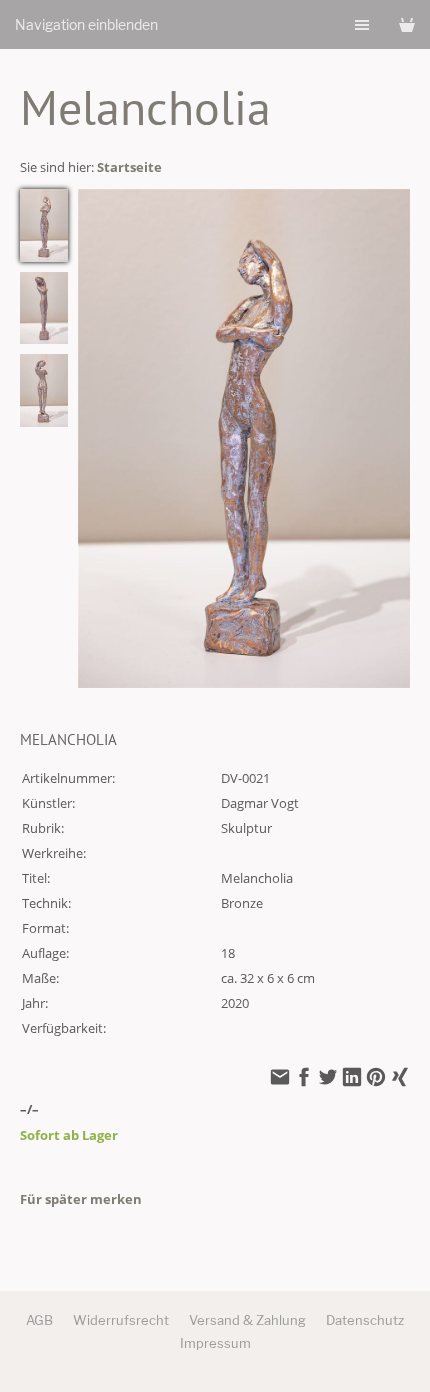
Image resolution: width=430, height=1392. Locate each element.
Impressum (215, 1343)
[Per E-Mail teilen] (280, 1079)
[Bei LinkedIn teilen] (352, 1079)
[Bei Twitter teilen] (328, 1079)
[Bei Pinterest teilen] (376, 1079)
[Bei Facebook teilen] (304, 1079)
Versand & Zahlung (247, 1320)
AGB (39, 1320)
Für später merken (81, 1199)
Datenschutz (365, 1320)
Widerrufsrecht (121, 1320)
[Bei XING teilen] (400, 1079)
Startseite (129, 167)
